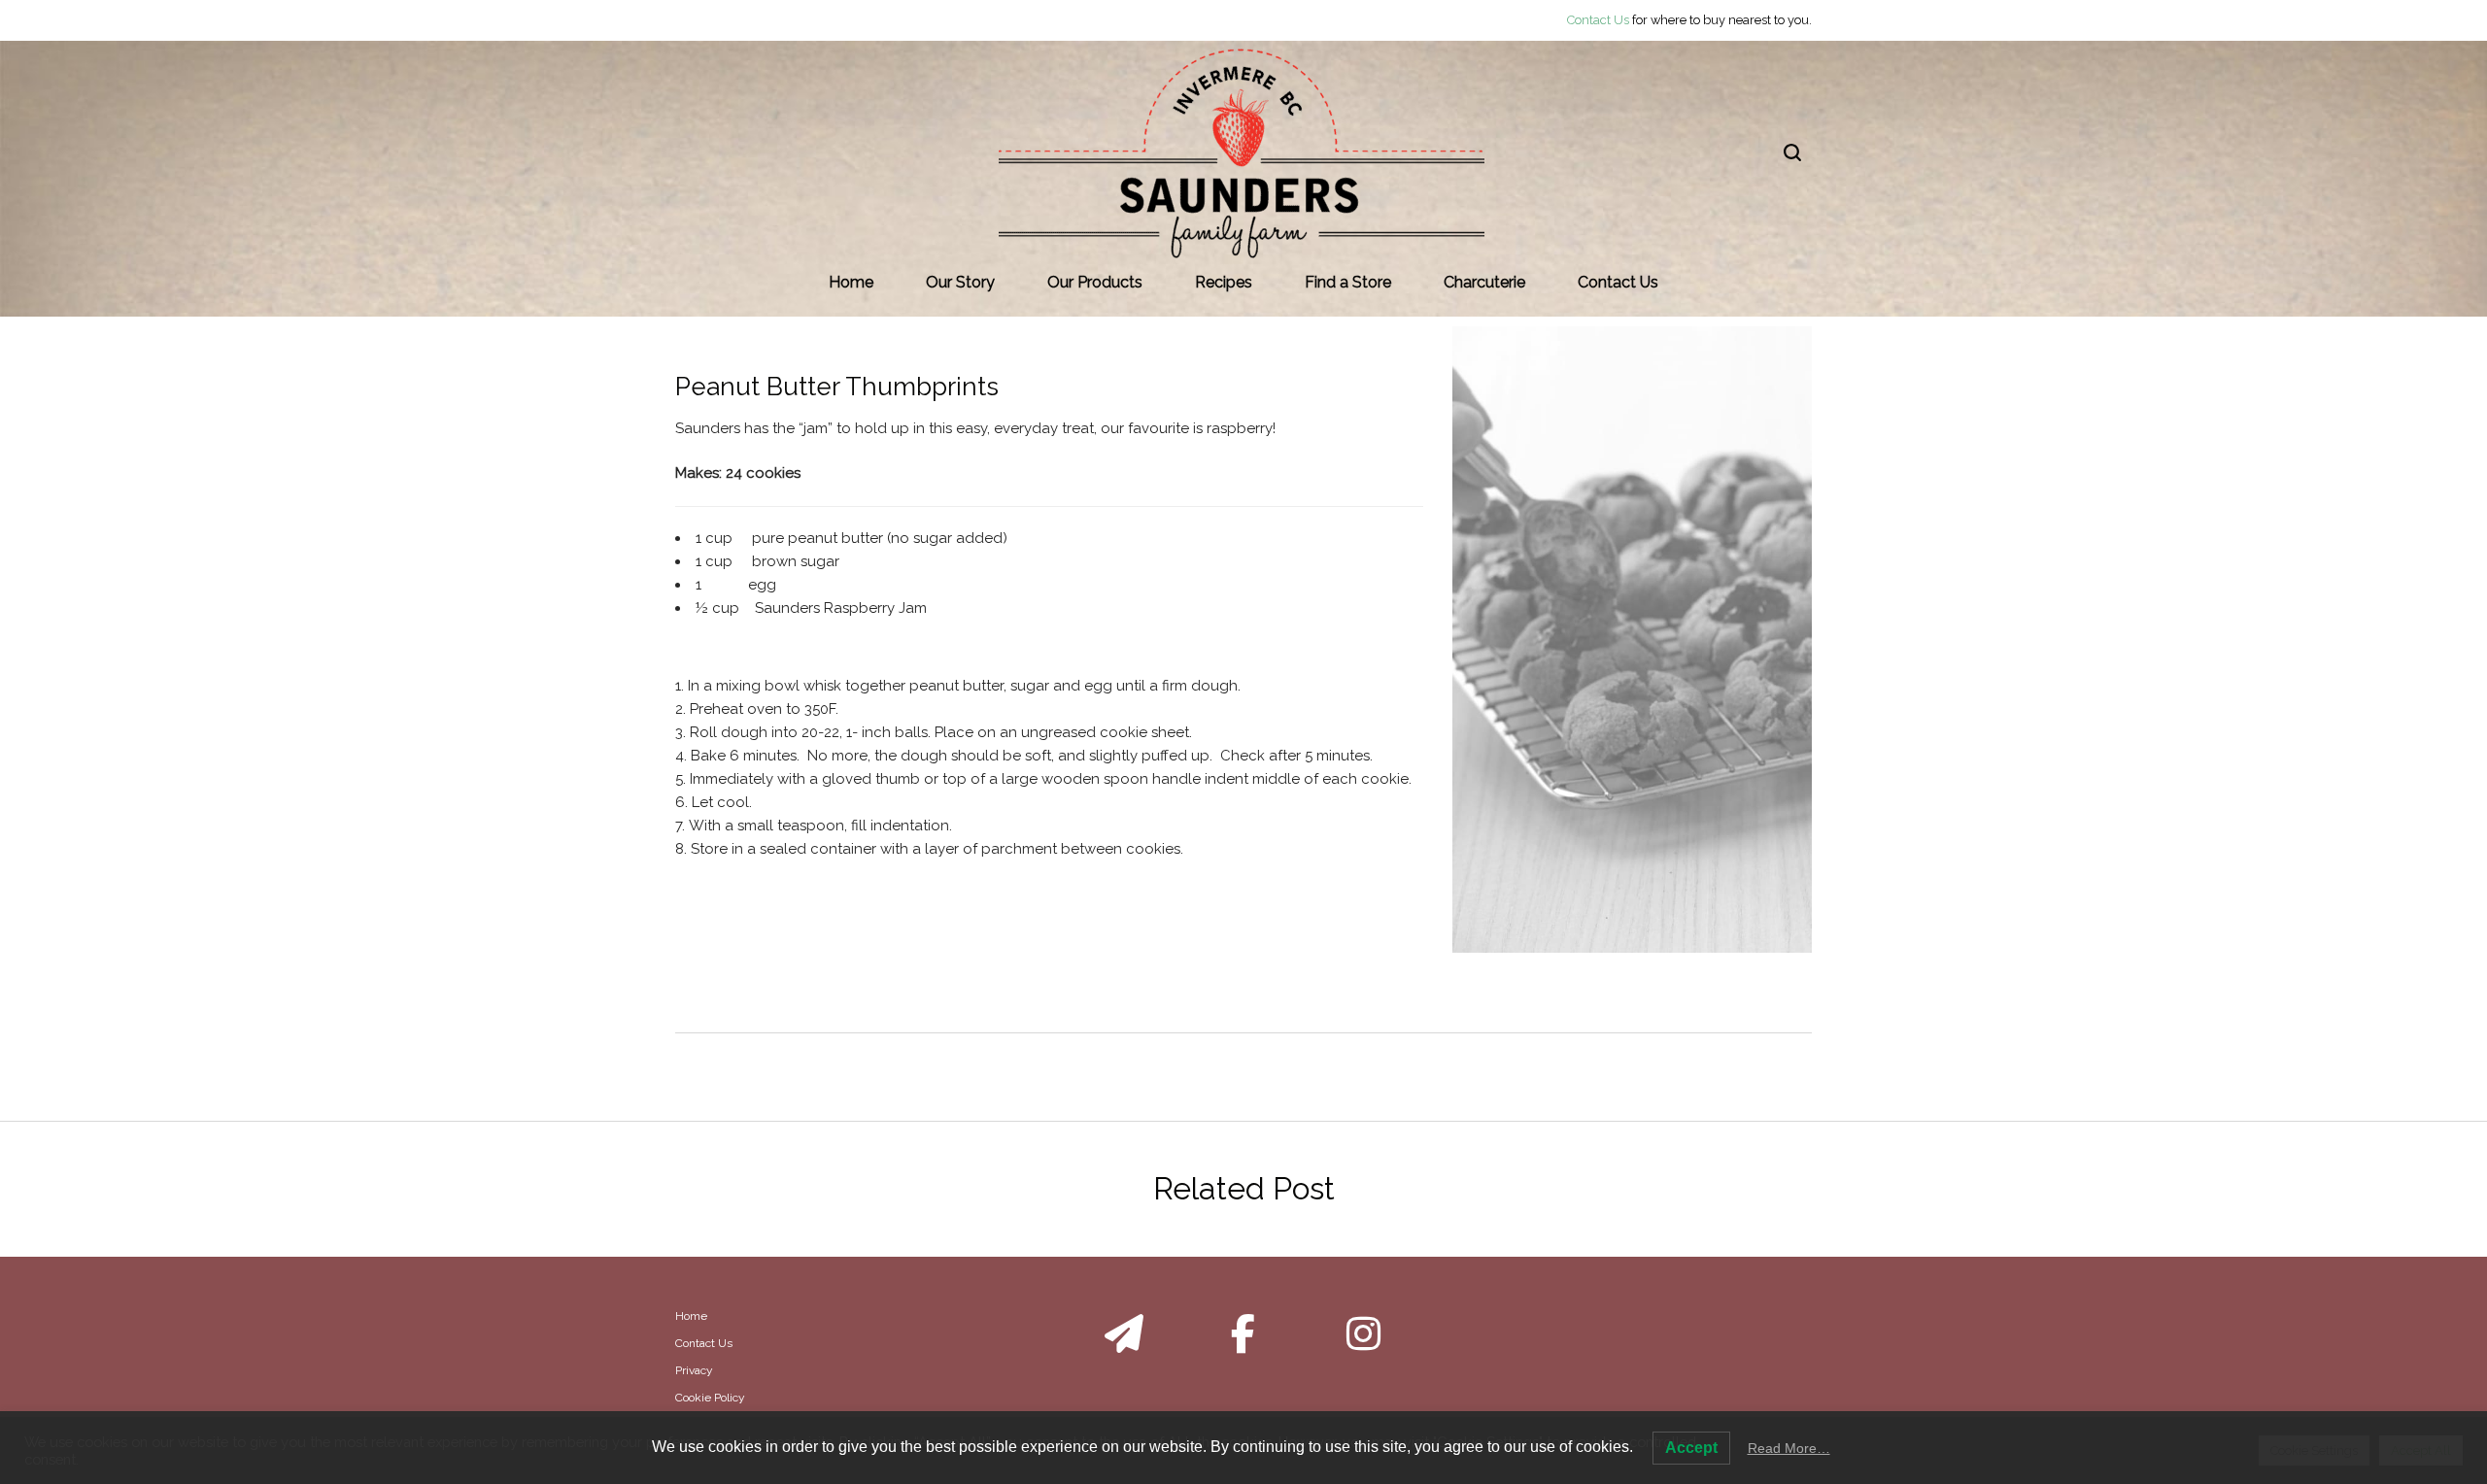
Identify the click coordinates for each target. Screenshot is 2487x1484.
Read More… (1789, 1448)
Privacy (694, 1370)
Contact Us (1598, 20)
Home (691, 1316)
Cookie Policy (710, 1398)
